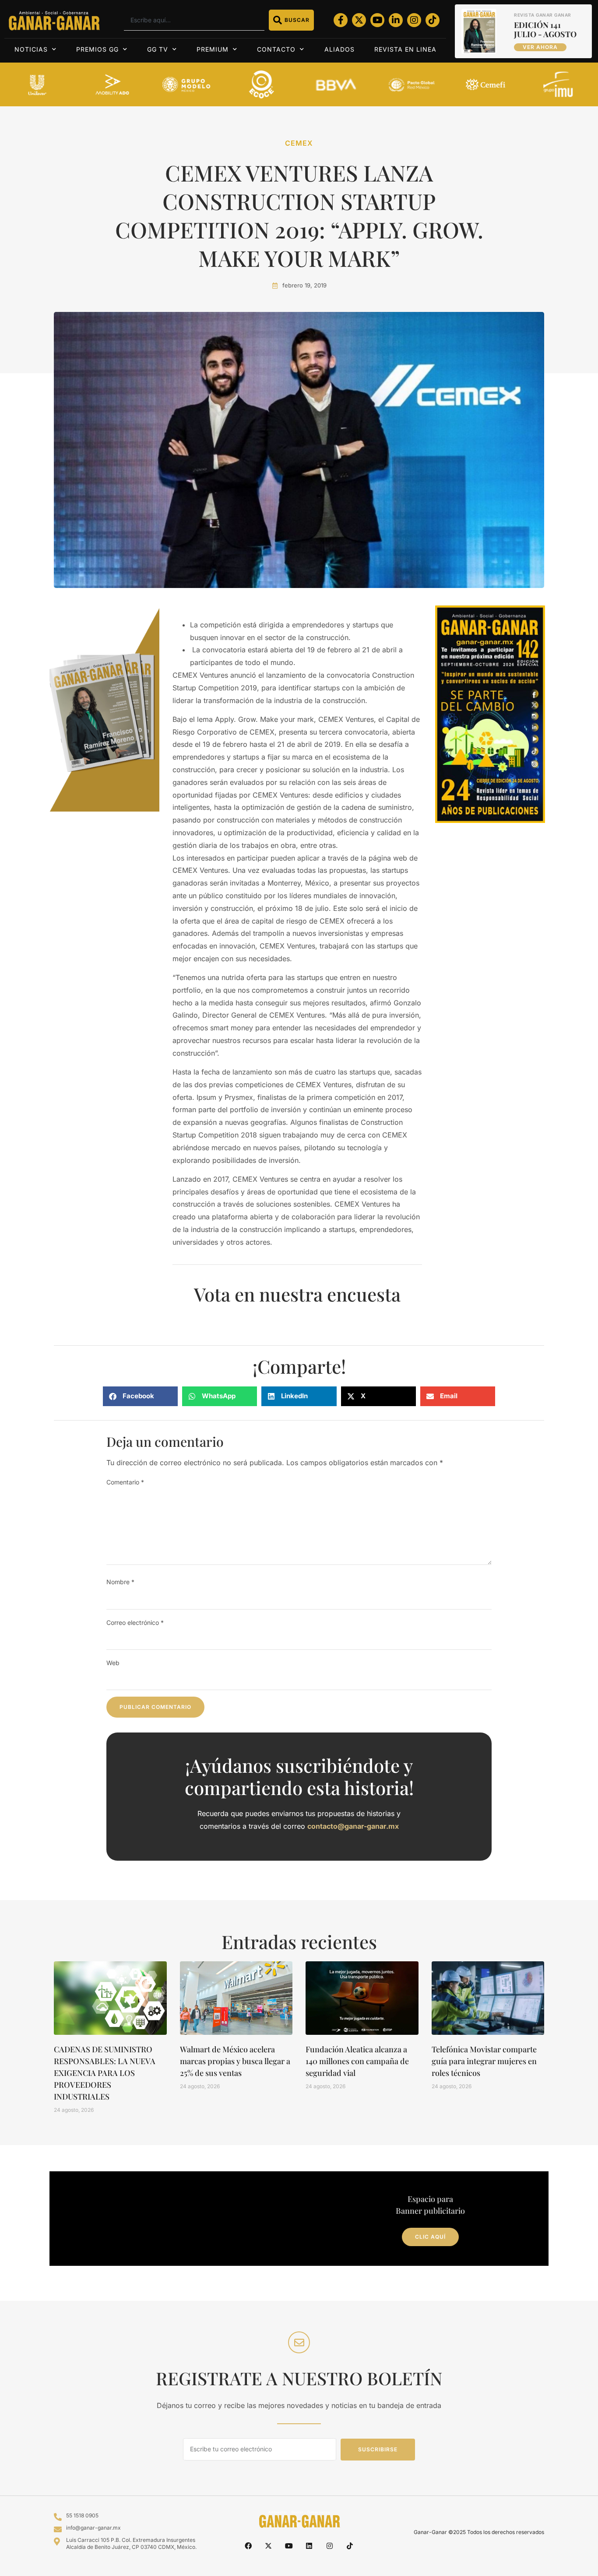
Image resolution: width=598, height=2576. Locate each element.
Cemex (299, 143)
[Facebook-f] (341, 20)
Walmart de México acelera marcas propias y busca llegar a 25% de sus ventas (235, 2061)
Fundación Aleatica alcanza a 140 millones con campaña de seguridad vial (357, 2061)
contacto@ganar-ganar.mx (353, 1826)
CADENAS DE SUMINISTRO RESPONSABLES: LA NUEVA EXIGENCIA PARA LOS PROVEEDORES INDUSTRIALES (105, 2073)
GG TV (158, 49)
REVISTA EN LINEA (405, 49)
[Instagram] (414, 20)
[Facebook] (248, 2546)
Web (113, 1663)
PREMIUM (213, 49)
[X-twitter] (359, 20)
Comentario (125, 1482)
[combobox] (194, 20)
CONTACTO (276, 49)
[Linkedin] (309, 2546)
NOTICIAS (31, 49)
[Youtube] (377, 20)
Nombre (120, 1582)
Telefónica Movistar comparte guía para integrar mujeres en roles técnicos (484, 2061)
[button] (140, 1396)
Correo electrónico (135, 1622)
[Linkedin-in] (396, 20)
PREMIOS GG (97, 49)
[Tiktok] (433, 20)
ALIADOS (339, 49)
